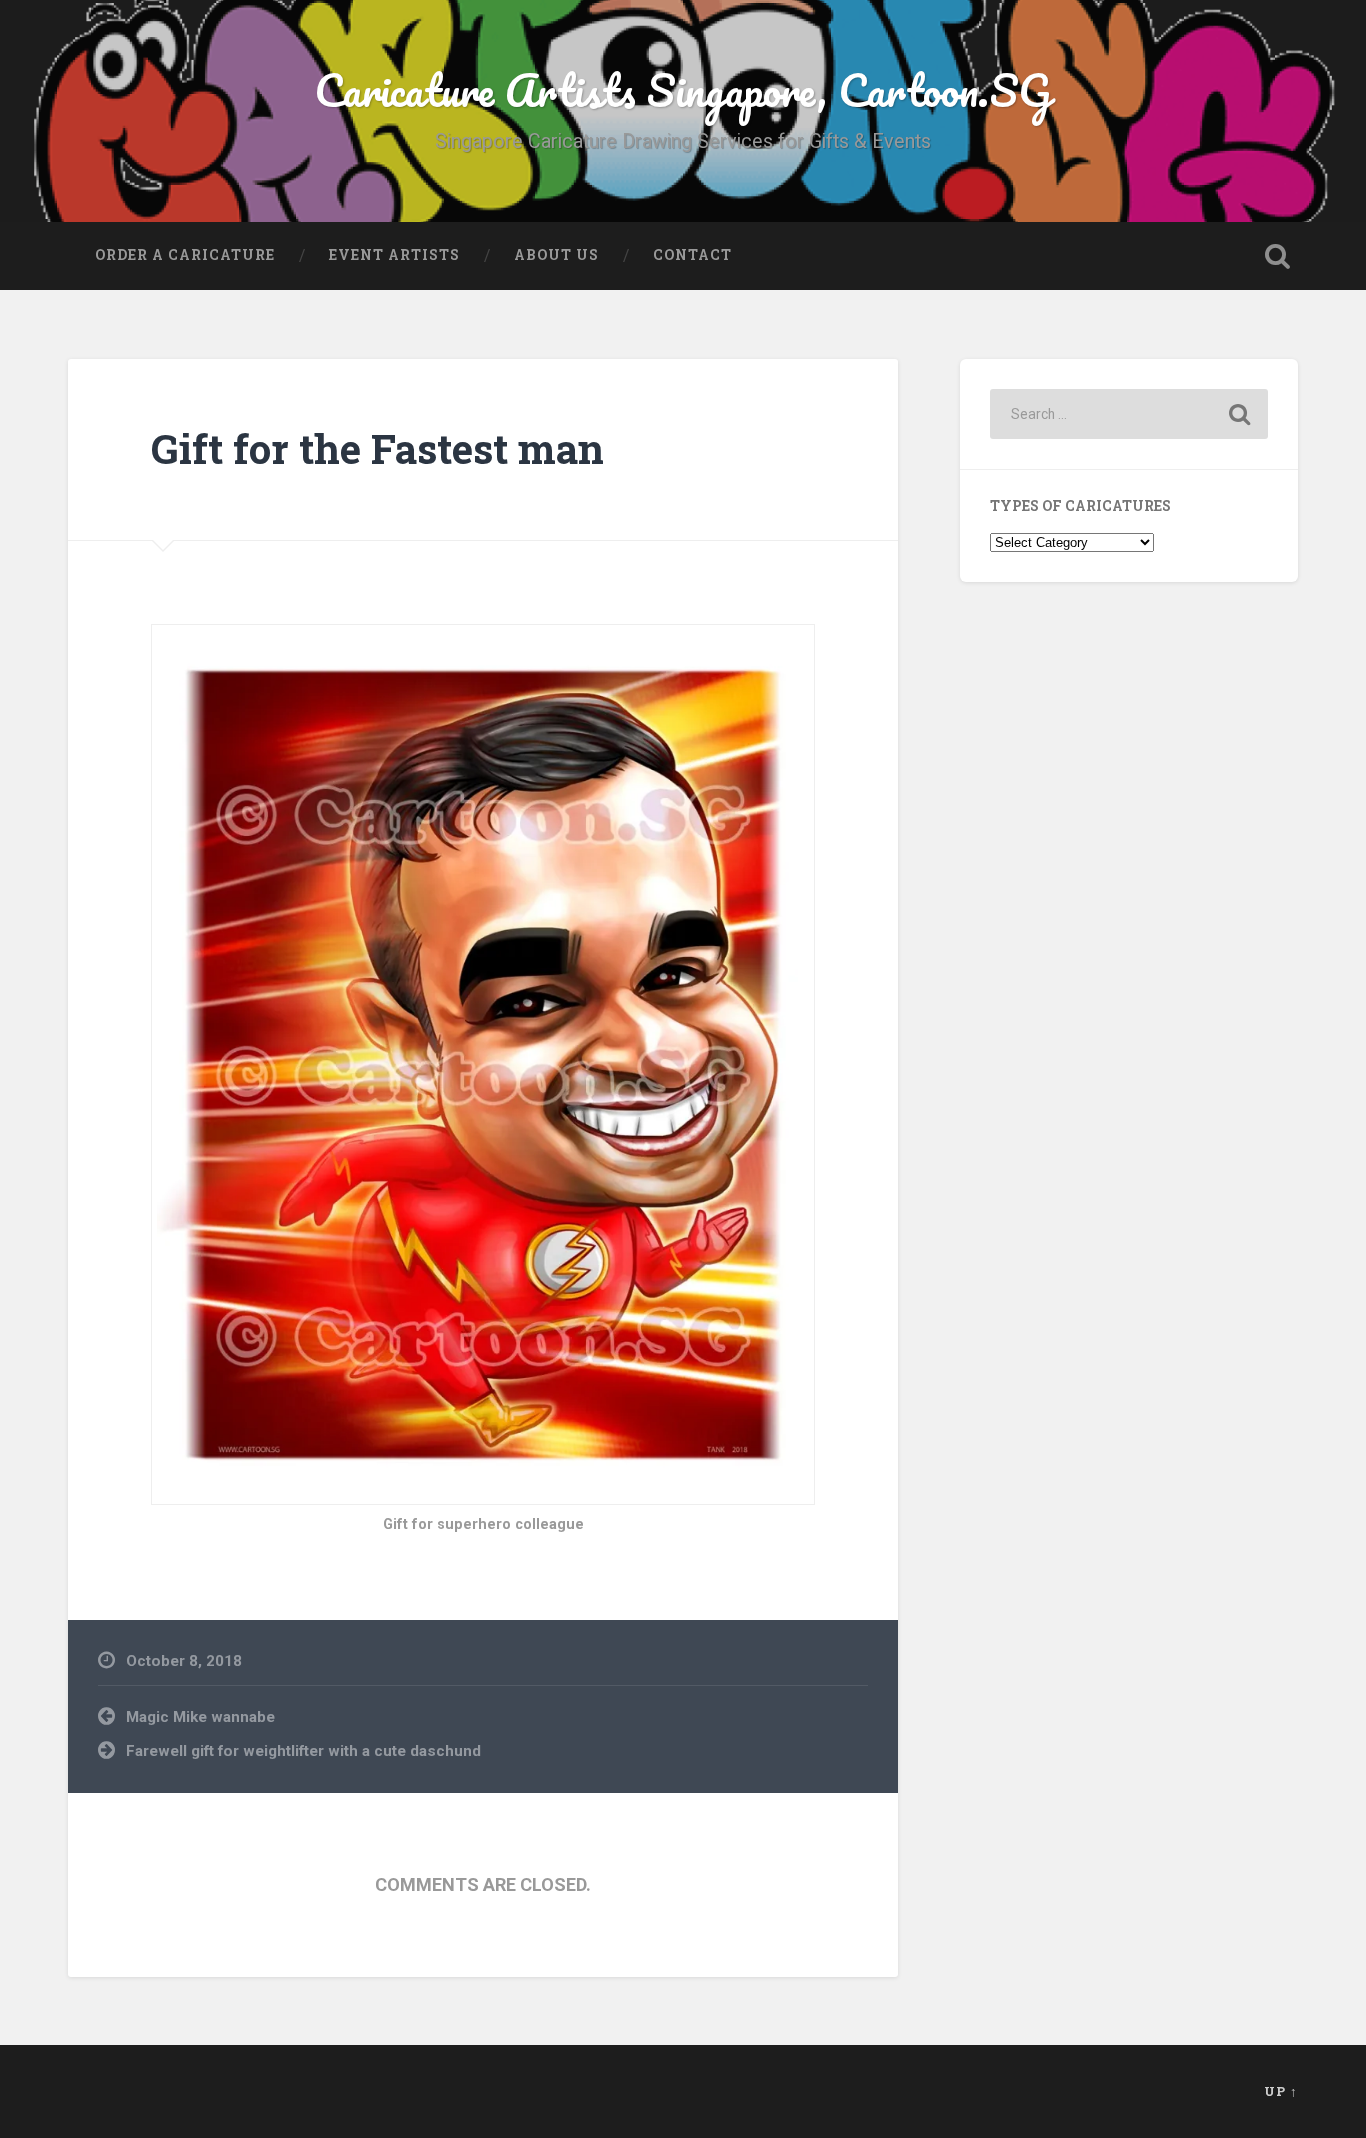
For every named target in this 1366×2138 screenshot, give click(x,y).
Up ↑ (1281, 2091)
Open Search (1278, 256)
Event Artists (394, 255)
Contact (692, 255)
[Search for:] (1129, 414)
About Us (556, 255)
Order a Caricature (185, 255)
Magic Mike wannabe (200, 1717)
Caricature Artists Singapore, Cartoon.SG (682, 89)
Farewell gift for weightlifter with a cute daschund (303, 1751)
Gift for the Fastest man (377, 448)
